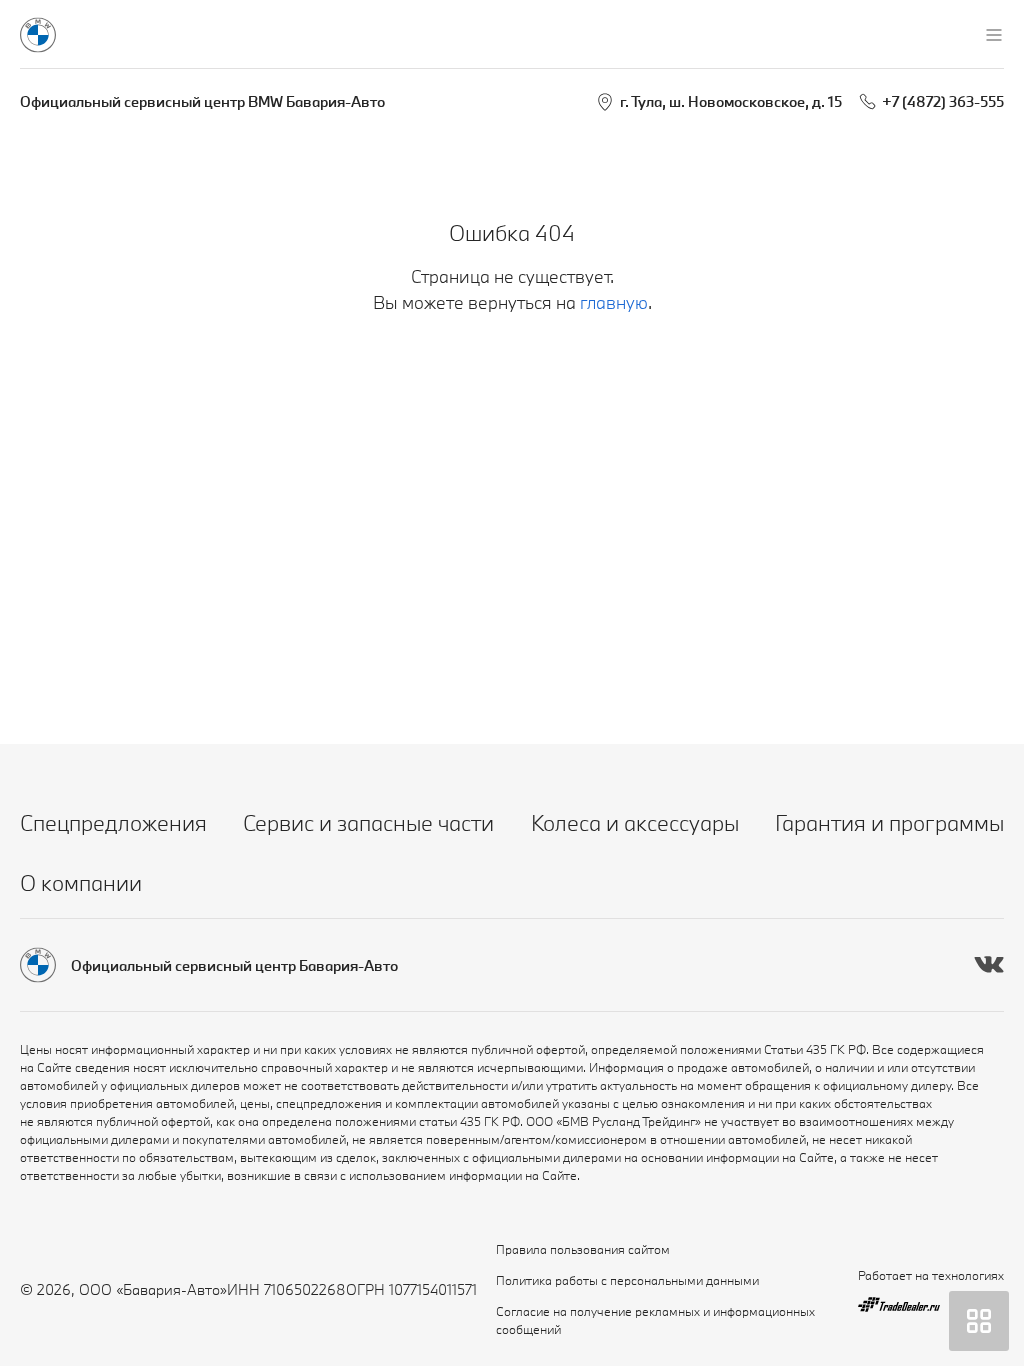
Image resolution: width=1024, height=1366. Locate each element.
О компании (81, 882)
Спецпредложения (113, 822)
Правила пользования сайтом (583, 1249)
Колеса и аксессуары (635, 822)
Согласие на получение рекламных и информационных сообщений (655, 1320)
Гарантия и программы (889, 822)
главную (614, 302)
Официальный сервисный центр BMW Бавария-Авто (202, 101)
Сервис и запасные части (368, 822)
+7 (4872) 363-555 (943, 101)
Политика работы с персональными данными (627, 1280)
